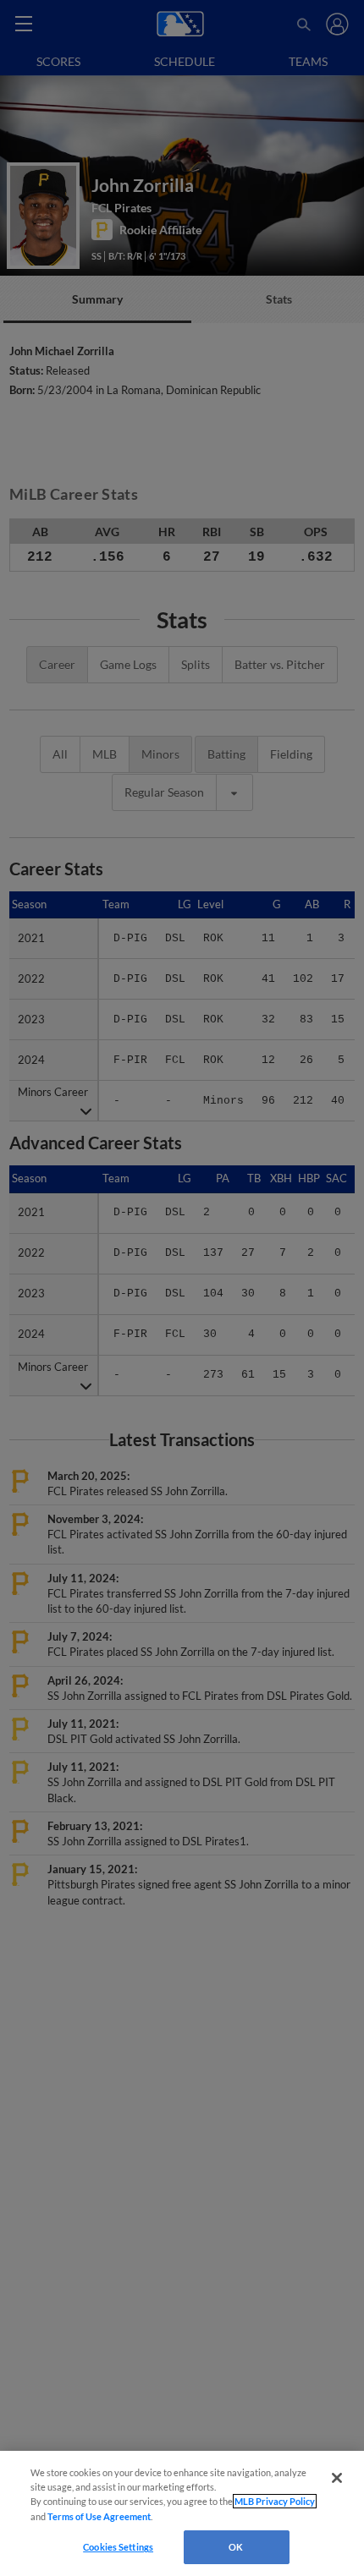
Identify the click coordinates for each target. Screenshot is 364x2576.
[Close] (337, 2478)
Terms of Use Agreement (99, 2516)
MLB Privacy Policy (275, 2501)
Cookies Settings (118, 2547)
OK (236, 2547)
